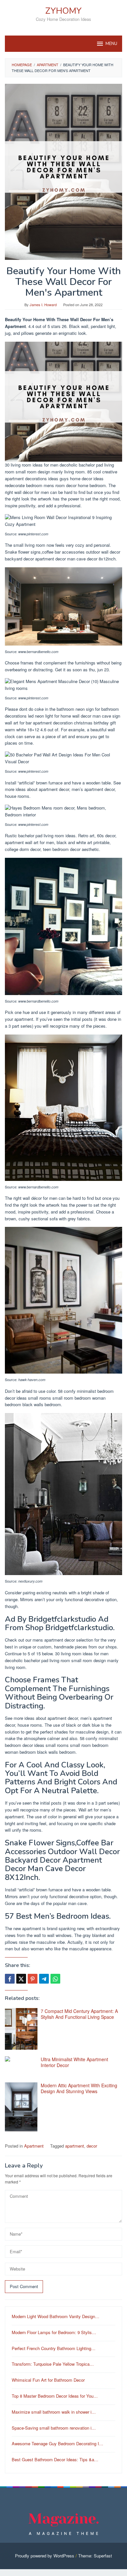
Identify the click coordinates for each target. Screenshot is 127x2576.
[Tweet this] (21, 1979)
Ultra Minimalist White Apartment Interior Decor (74, 2062)
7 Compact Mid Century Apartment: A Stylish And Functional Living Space (79, 2014)
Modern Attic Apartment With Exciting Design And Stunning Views (79, 2088)
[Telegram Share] (44, 1979)
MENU (111, 44)
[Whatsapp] (55, 1979)
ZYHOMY (63, 11)
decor (92, 2146)
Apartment (34, 2146)
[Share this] (10, 1979)
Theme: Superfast (95, 2556)
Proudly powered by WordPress (45, 2556)
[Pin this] (33, 1979)
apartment (75, 2146)
